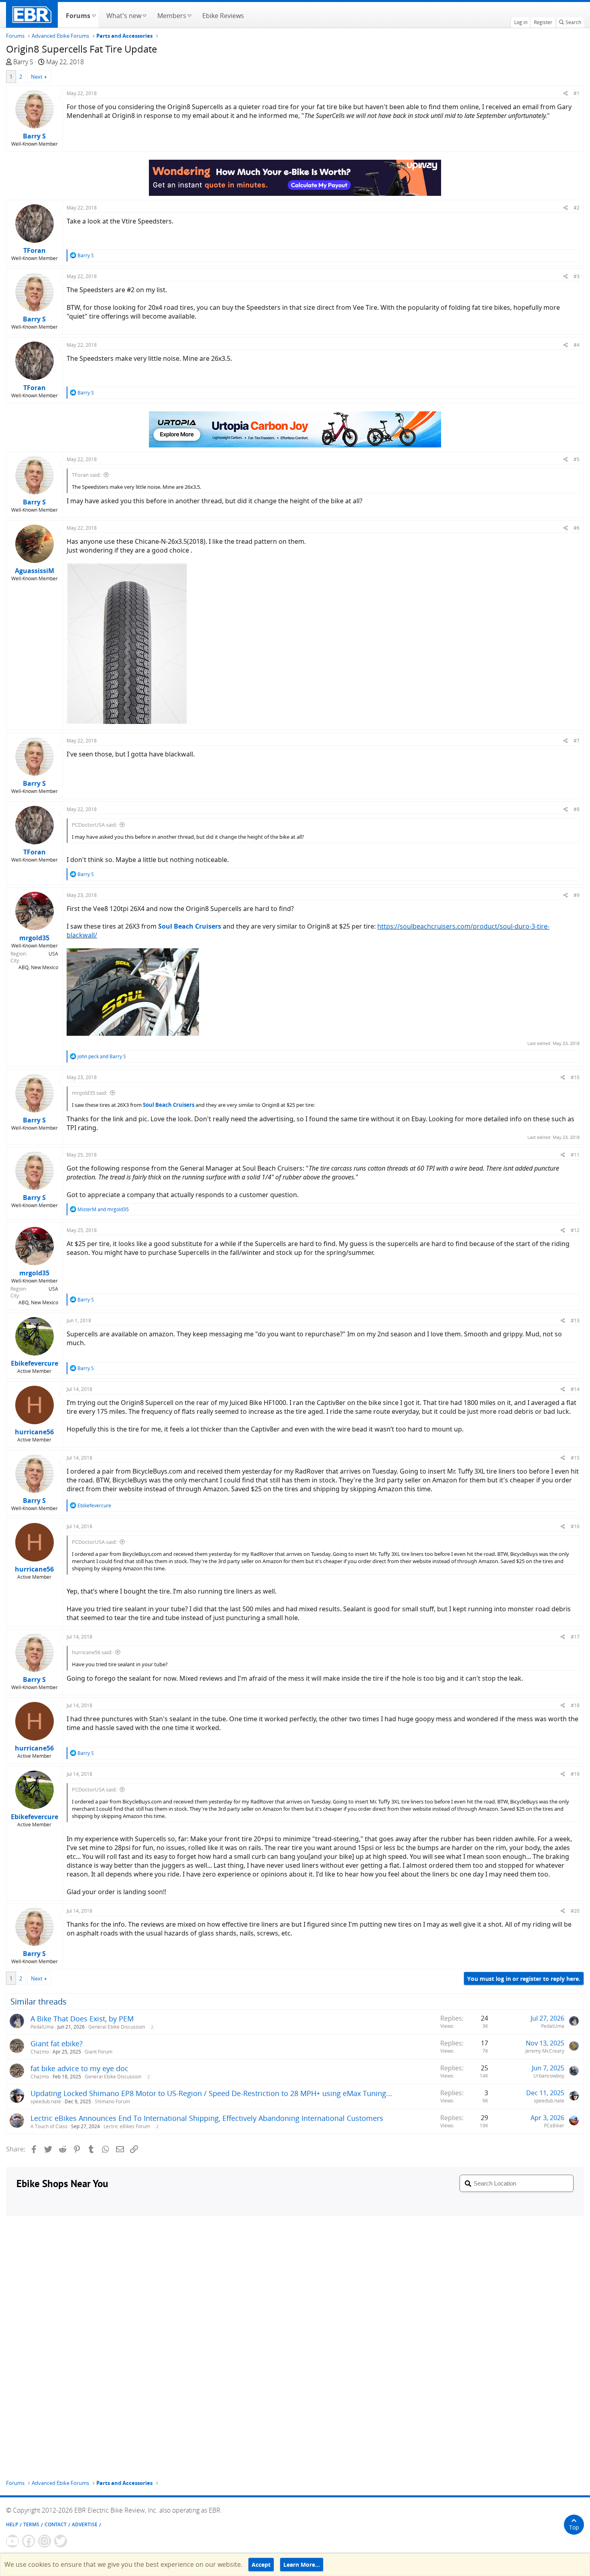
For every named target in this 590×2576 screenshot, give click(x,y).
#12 (575, 1230)
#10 (575, 1077)
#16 (575, 1526)
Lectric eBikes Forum (127, 2126)
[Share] (566, 93)
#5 (577, 459)
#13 (575, 1321)
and (102, 1056)
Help (12, 2524)
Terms (31, 2524)
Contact (56, 2524)
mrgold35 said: (90, 1093)
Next (37, 77)
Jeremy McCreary (545, 2051)
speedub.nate (46, 2101)
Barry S (23, 62)
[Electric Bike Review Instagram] (45, 2541)
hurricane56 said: (92, 1652)
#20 (575, 1911)
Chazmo (40, 2052)
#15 (575, 1458)
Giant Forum (99, 2052)
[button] (94, 15)
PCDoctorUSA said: (94, 825)
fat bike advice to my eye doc (79, 2068)
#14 (575, 1389)
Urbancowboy (549, 2076)
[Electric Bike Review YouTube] (12, 2541)
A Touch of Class (49, 2126)
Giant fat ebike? (57, 2043)
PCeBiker (554, 2126)
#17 (575, 1637)
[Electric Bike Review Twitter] (61, 2541)
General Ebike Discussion (117, 2027)
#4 (577, 345)
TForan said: (86, 475)
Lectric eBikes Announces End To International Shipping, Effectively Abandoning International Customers (207, 2118)
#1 (577, 93)
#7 (577, 741)
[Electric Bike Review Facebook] (28, 2541)
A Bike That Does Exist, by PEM (82, 2019)
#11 (575, 1155)
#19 (575, 1774)
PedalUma (42, 2027)
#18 (575, 1705)
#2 (577, 208)
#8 (577, 809)
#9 (577, 895)
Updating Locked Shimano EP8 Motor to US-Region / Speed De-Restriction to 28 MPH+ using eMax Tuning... (211, 2093)
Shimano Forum (112, 2101)
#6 (577, 528)
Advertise (85, 2524)
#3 (577, 276)
